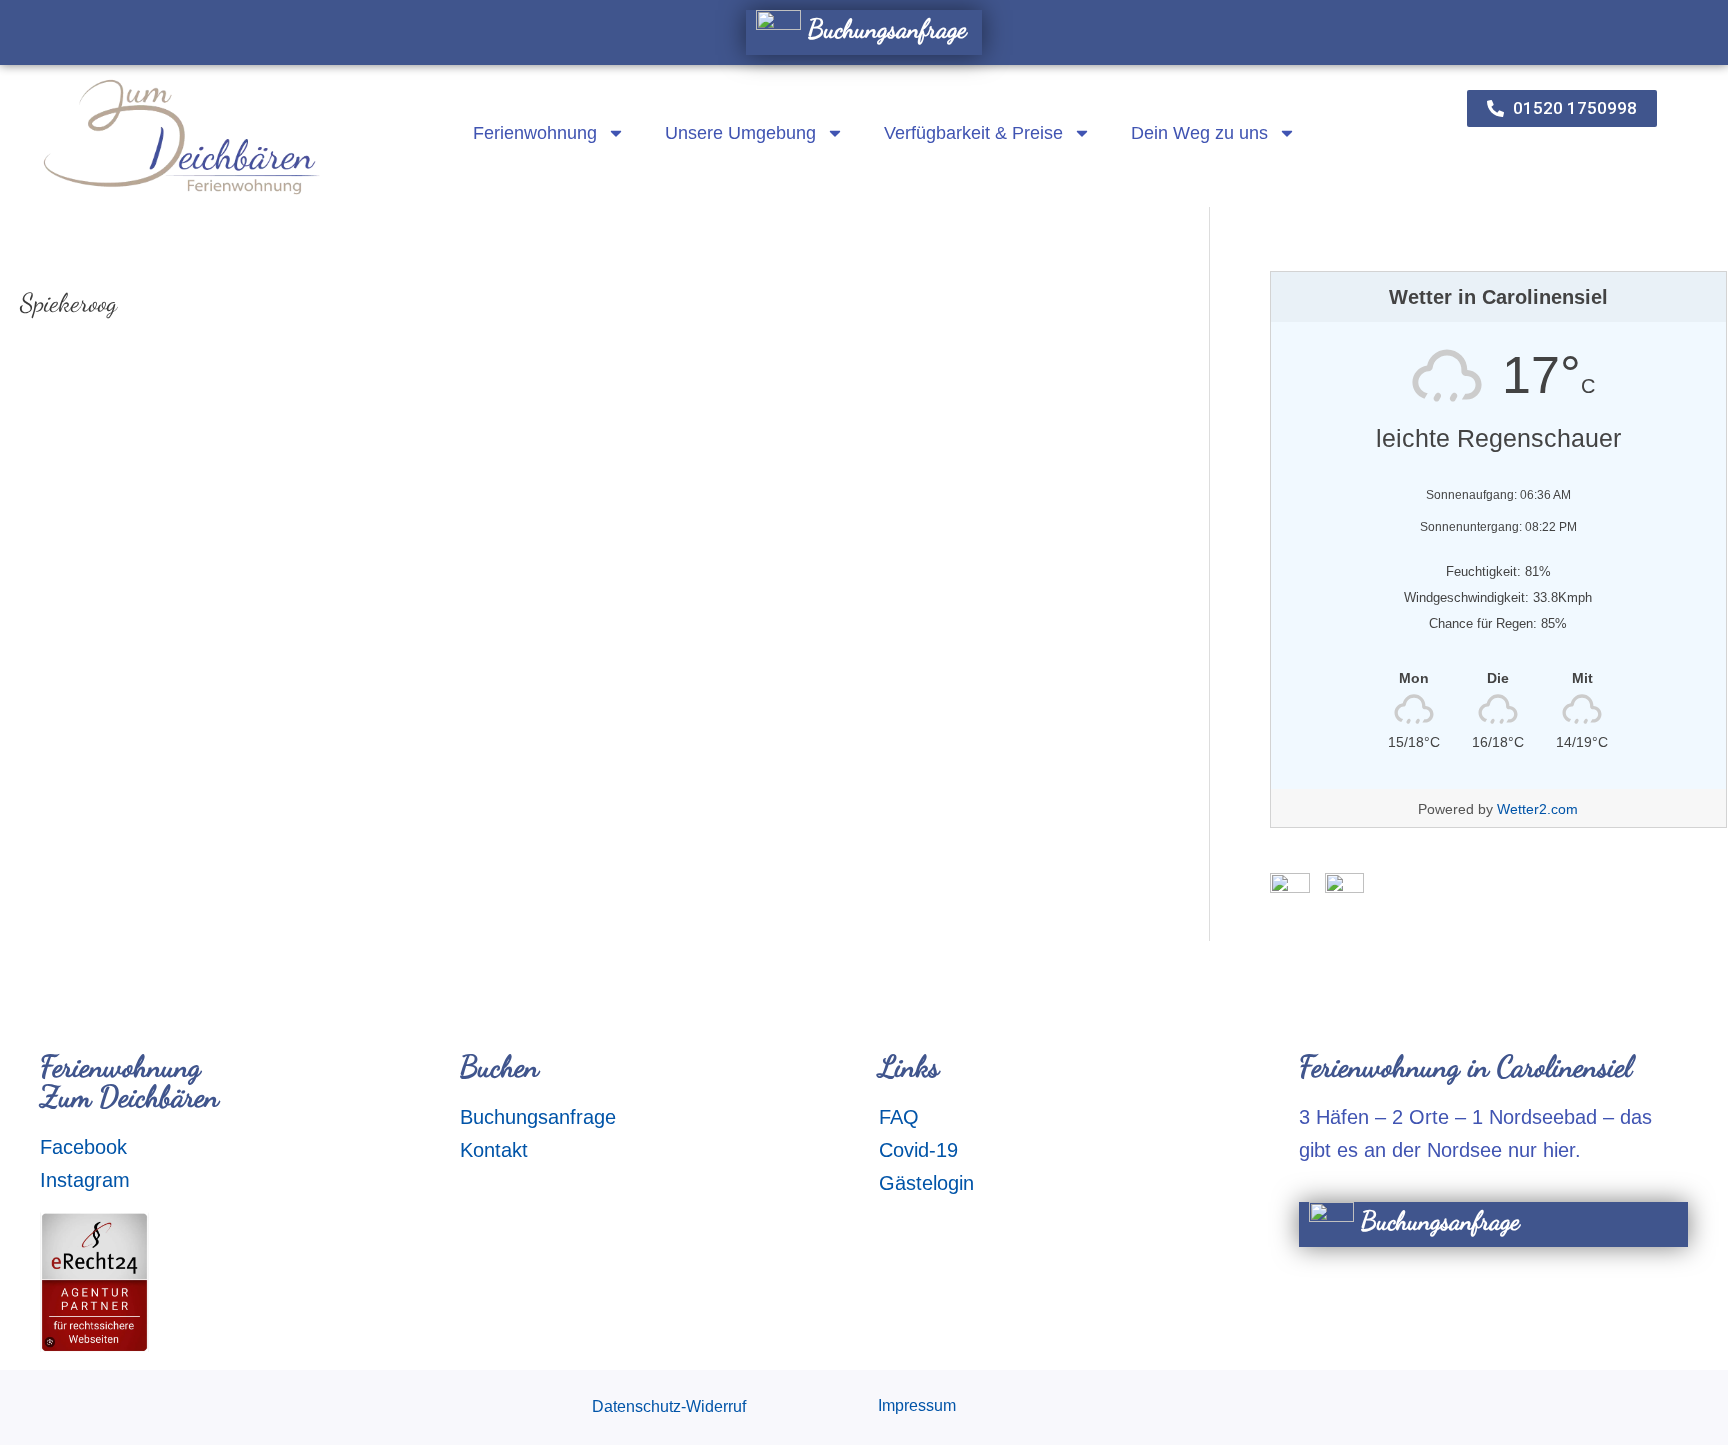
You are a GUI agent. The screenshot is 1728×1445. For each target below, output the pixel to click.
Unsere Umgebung (740, 133)
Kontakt (494, 1150)
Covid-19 (918, 1150)
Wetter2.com (1537, 809)
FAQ (899, 1117)
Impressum (917, 1405)
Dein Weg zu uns (1199, 133)
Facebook (83, 1147)
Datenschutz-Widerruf (669, 1406)
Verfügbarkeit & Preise (973, 133)
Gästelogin (926, 1183)
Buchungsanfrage (884, 28)
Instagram (85, 1180)
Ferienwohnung (535, 133)
